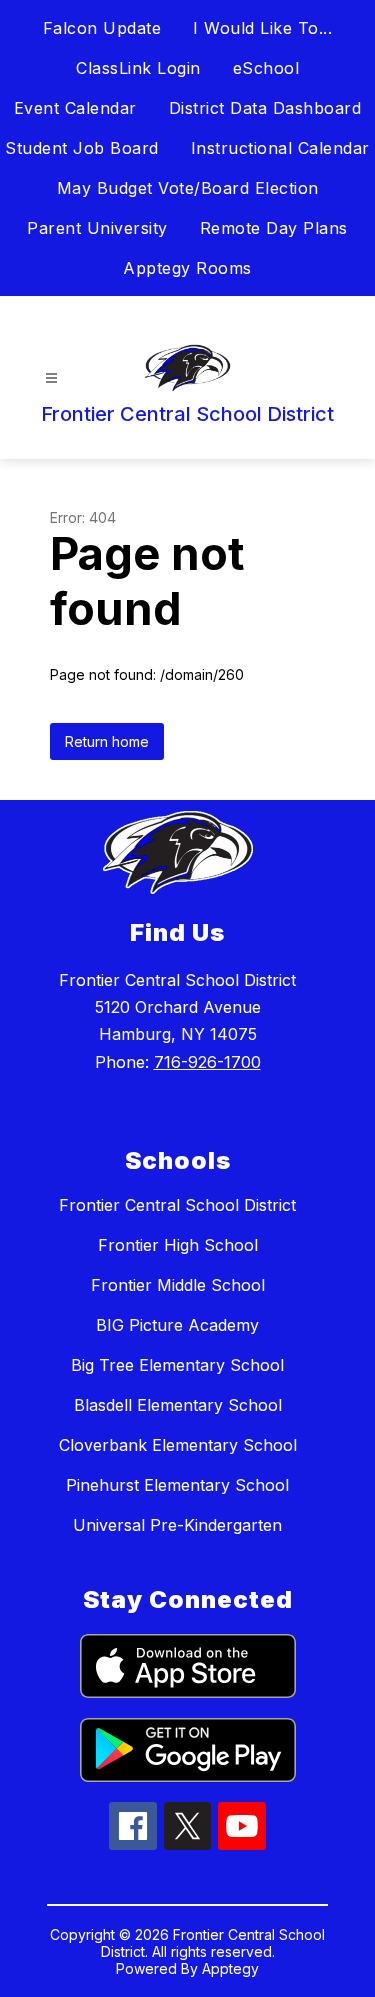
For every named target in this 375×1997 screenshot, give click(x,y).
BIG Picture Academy (177, 1325)
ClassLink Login (138, 68)
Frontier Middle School (178, 1285)
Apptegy (230, 1968)
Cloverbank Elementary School (178, 1445)
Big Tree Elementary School (177, 1365)
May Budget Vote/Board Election (188, 188)
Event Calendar (75, 108)
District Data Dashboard (265, 108)
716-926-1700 (207, 1062)
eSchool (266, 68)
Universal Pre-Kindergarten (177, 1525)
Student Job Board (82, 148)
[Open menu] (51, 378)
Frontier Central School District (177, 1205)
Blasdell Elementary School (178, 1405)
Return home (107, 741)
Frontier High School (178, 1245)
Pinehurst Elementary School (177, 1485)
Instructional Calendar (280, 148)
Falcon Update (102, 28)
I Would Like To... (262, 28)
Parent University (97, 228)
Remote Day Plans (274, 228)
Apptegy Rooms (187, 268)
